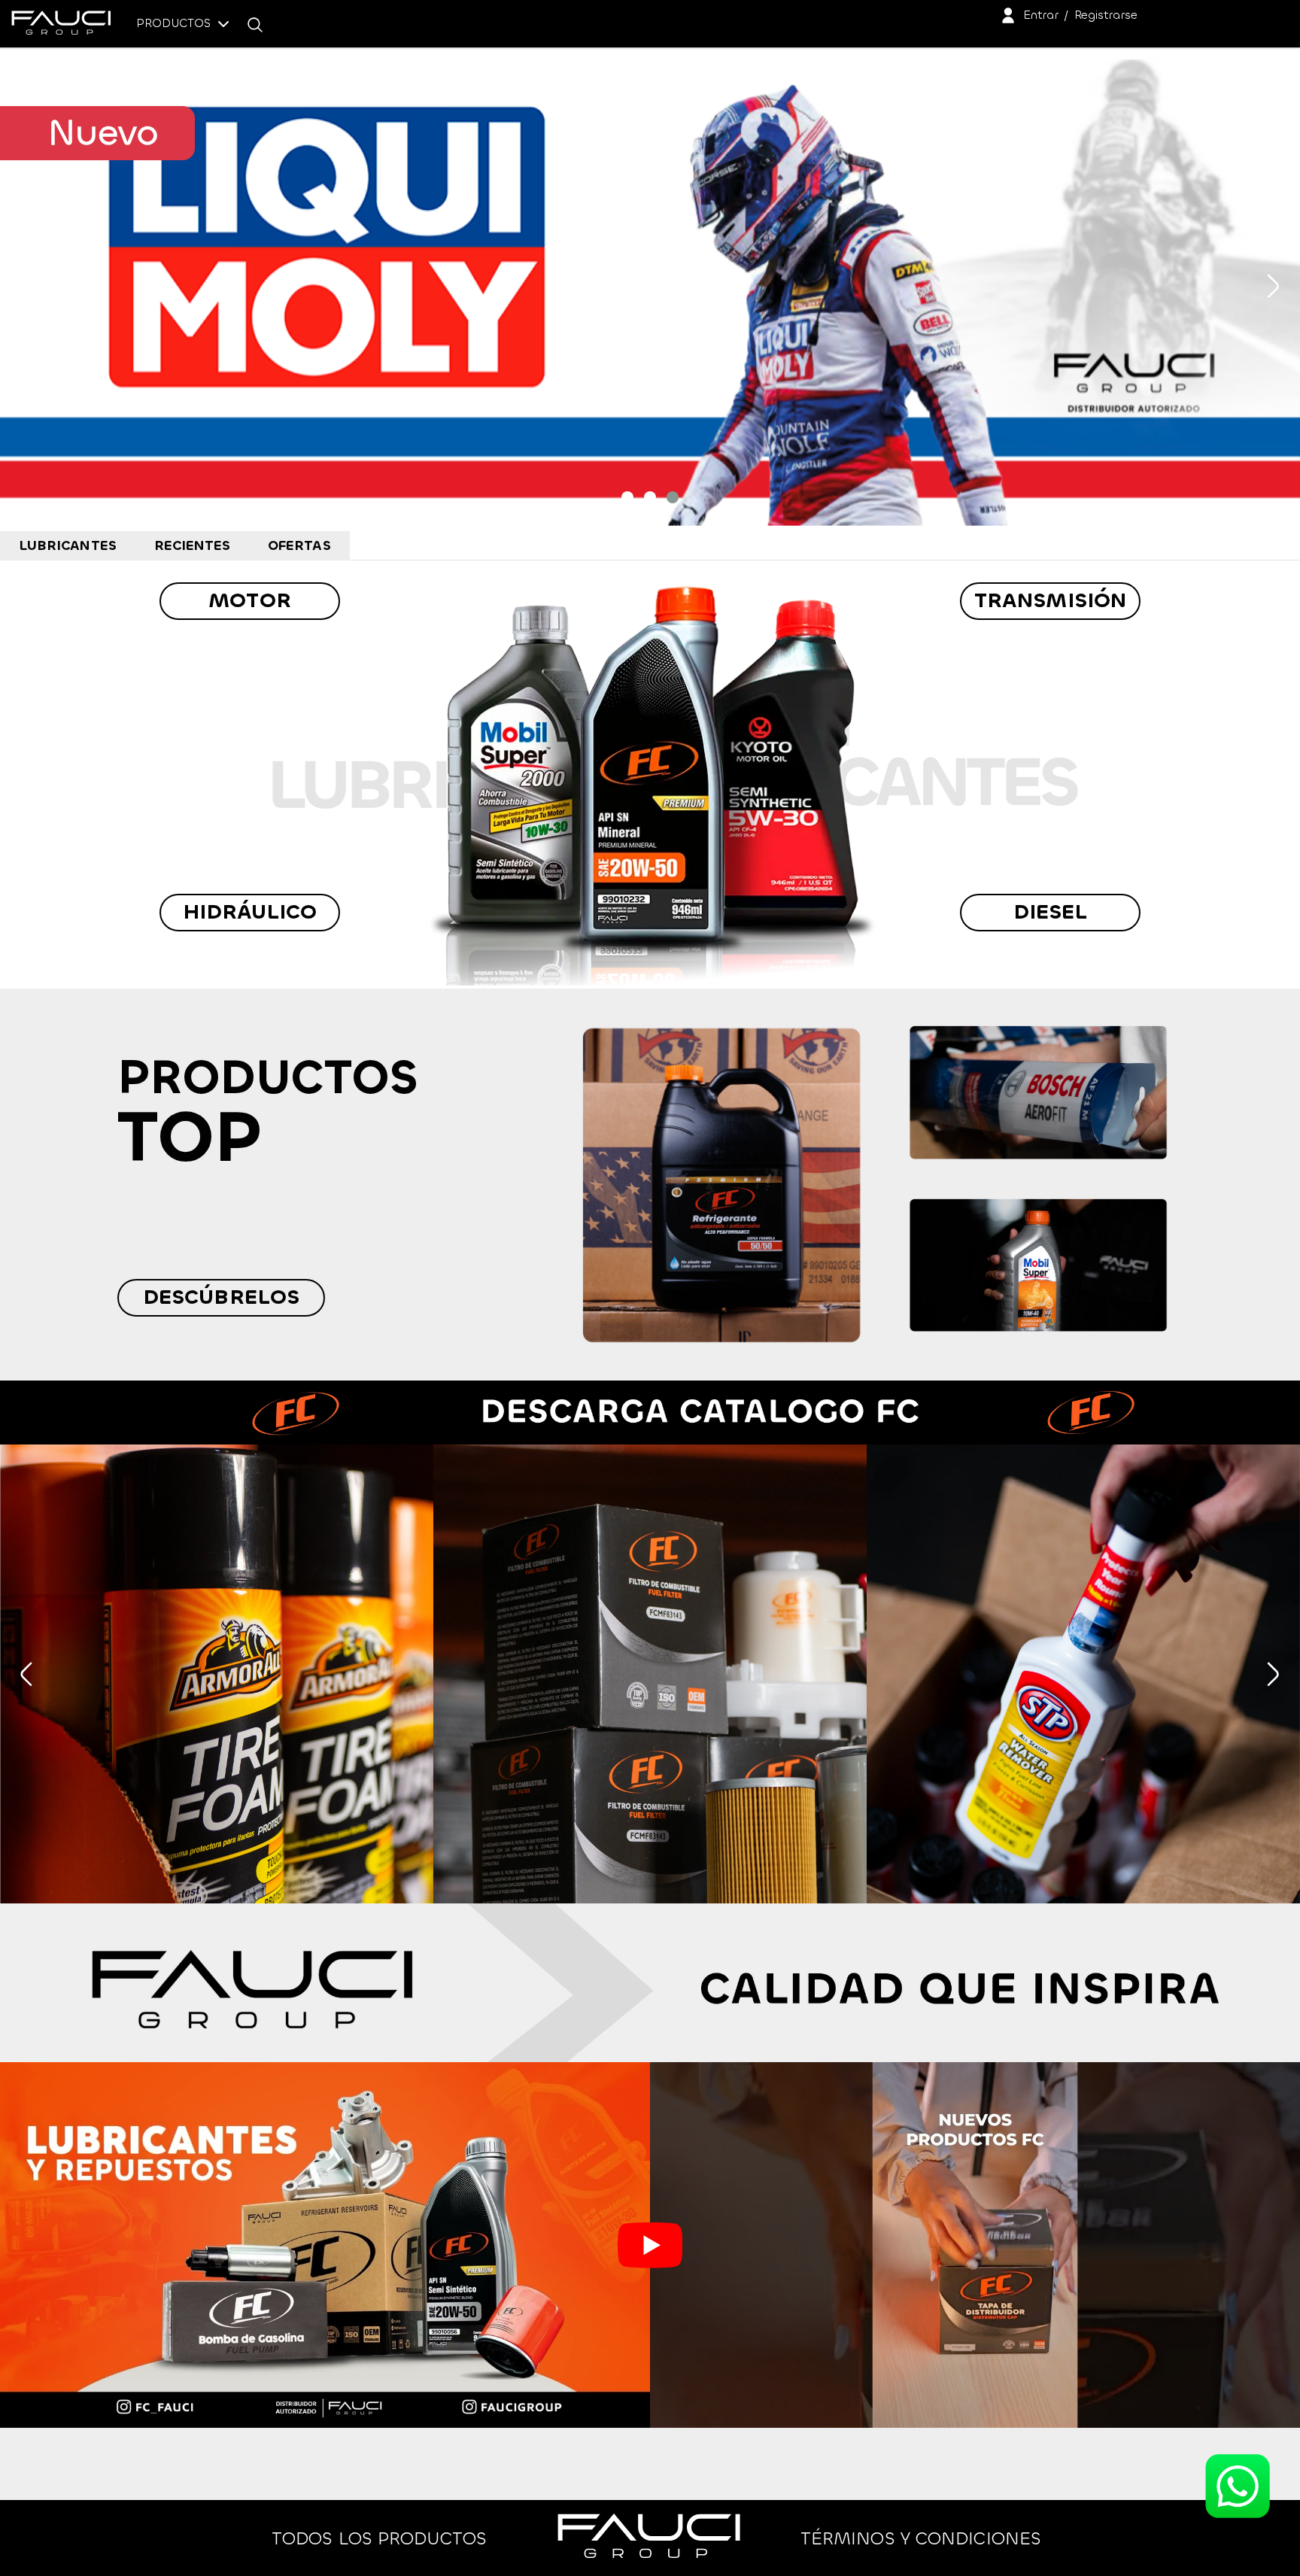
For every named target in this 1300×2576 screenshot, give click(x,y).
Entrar (1041, 15)
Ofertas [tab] (299, 545)
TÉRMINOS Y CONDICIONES (921, 2538)
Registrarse (1106, 15)
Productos (175, 23)
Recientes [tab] (193, 545)
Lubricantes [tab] (68, 545)
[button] (627, 497)
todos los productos (379, 2538)
